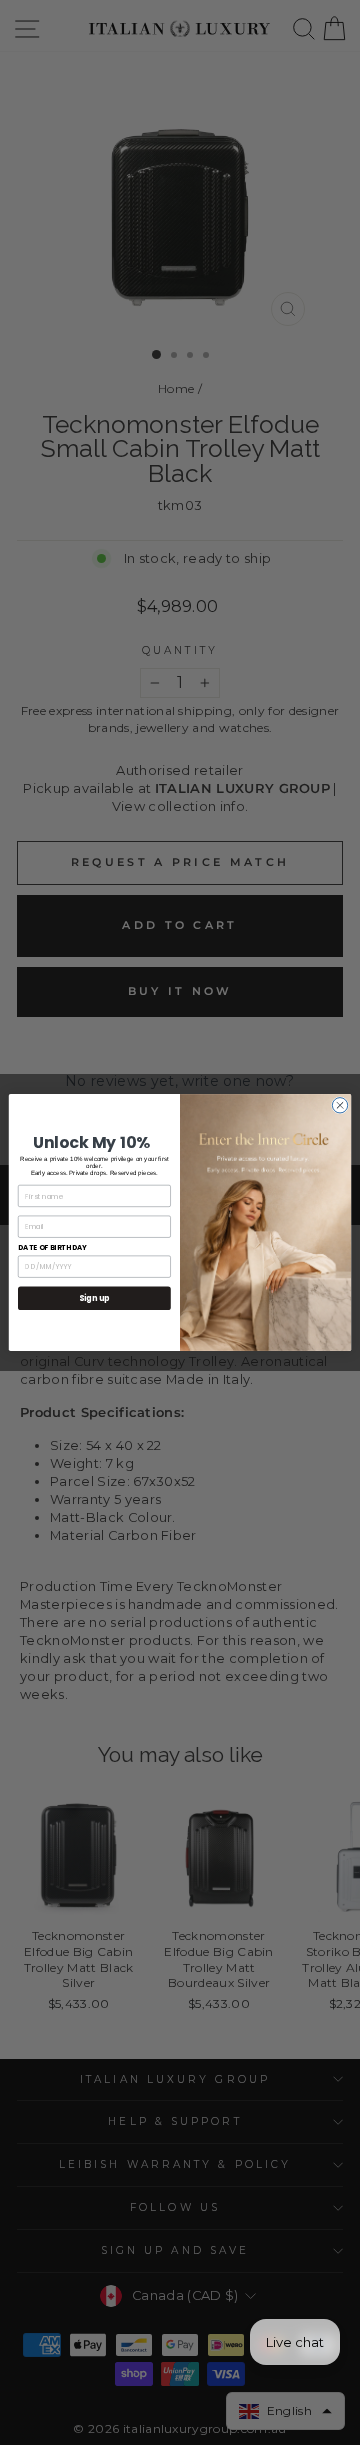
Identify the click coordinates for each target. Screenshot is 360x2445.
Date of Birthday (52, 1247)
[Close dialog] (339, 1105)
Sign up (94, 1298)
